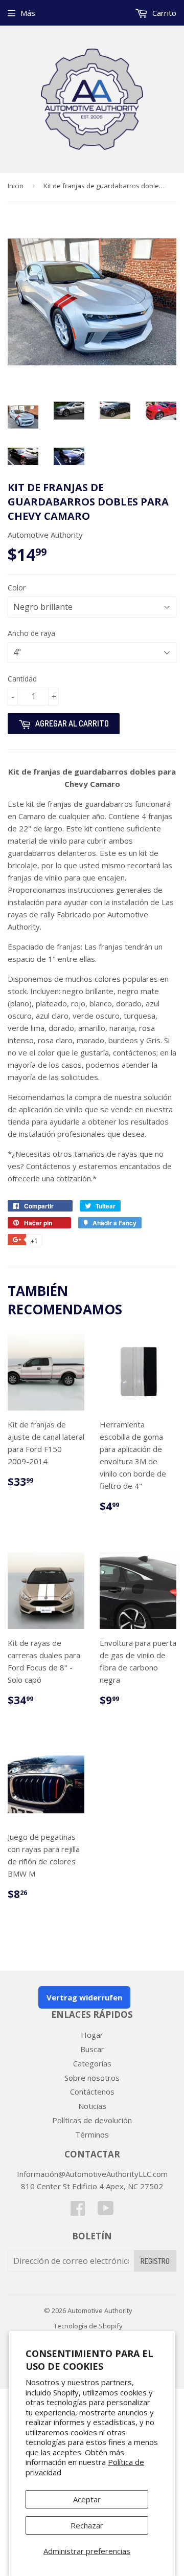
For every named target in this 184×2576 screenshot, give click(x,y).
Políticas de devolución (92, 2120)
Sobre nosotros (92, 2078)
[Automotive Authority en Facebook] (78, 2211)
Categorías (92, 2063)
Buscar (92, 2049)
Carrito (163, 13)
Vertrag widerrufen (84, 1997)
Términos (92, 2134)
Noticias (92, 2106)
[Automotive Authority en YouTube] (106, 2211)
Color (17, 588)
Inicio (16, 186)
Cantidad (22, 679)
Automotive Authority (100, 2310)
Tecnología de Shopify (88, 2326)
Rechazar (87, 2525)
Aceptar (87, 2499)
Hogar (92, 2035)
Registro (155, 2261)
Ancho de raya (31, 633)
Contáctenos (92, 2091)
